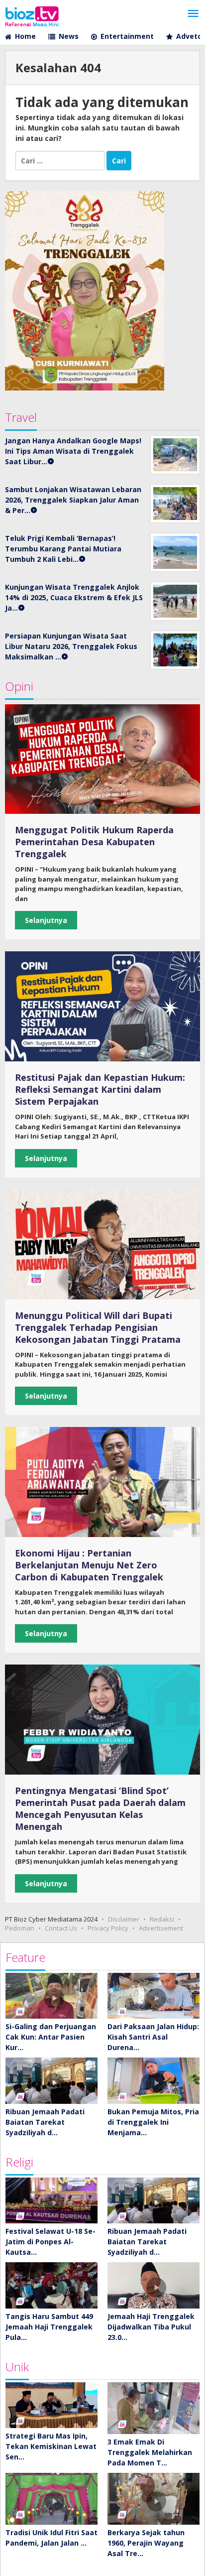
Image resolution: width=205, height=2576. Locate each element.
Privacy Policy (108, 1928)
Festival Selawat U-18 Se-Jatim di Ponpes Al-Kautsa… (51, 2242)
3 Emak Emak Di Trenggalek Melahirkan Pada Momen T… (150, 2452)
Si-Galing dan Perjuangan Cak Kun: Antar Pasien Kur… (51, 2037)
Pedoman (20, 1928)
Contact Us (61, 1928)
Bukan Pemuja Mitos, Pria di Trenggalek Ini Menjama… (153, 2122)
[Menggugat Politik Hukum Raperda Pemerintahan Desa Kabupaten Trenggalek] (102, 759)
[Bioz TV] (32, 15)
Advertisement (161, 1928)
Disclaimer (124, 1919)
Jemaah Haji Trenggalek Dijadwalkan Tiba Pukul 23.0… (151, 2327)
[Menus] (193, 14)
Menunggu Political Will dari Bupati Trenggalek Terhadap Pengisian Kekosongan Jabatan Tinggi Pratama (98, 1327)
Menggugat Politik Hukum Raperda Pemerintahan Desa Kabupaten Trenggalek (94, 842)
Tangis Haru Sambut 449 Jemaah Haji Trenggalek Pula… (49, 2327)
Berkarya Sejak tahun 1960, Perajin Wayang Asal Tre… (146, 2543)
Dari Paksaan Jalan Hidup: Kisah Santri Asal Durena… (153, 2037)
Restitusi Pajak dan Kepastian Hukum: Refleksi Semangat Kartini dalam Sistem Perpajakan (100, 1089)
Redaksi (162, 1919)
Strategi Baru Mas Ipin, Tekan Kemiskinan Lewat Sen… (51, 2446)
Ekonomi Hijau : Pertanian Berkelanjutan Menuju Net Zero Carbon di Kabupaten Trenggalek (89, 1565)
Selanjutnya (46, 920)
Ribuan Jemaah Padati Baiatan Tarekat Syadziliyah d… (45, 2122)
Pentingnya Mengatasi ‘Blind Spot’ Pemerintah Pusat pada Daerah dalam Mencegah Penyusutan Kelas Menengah (100, 1808)
